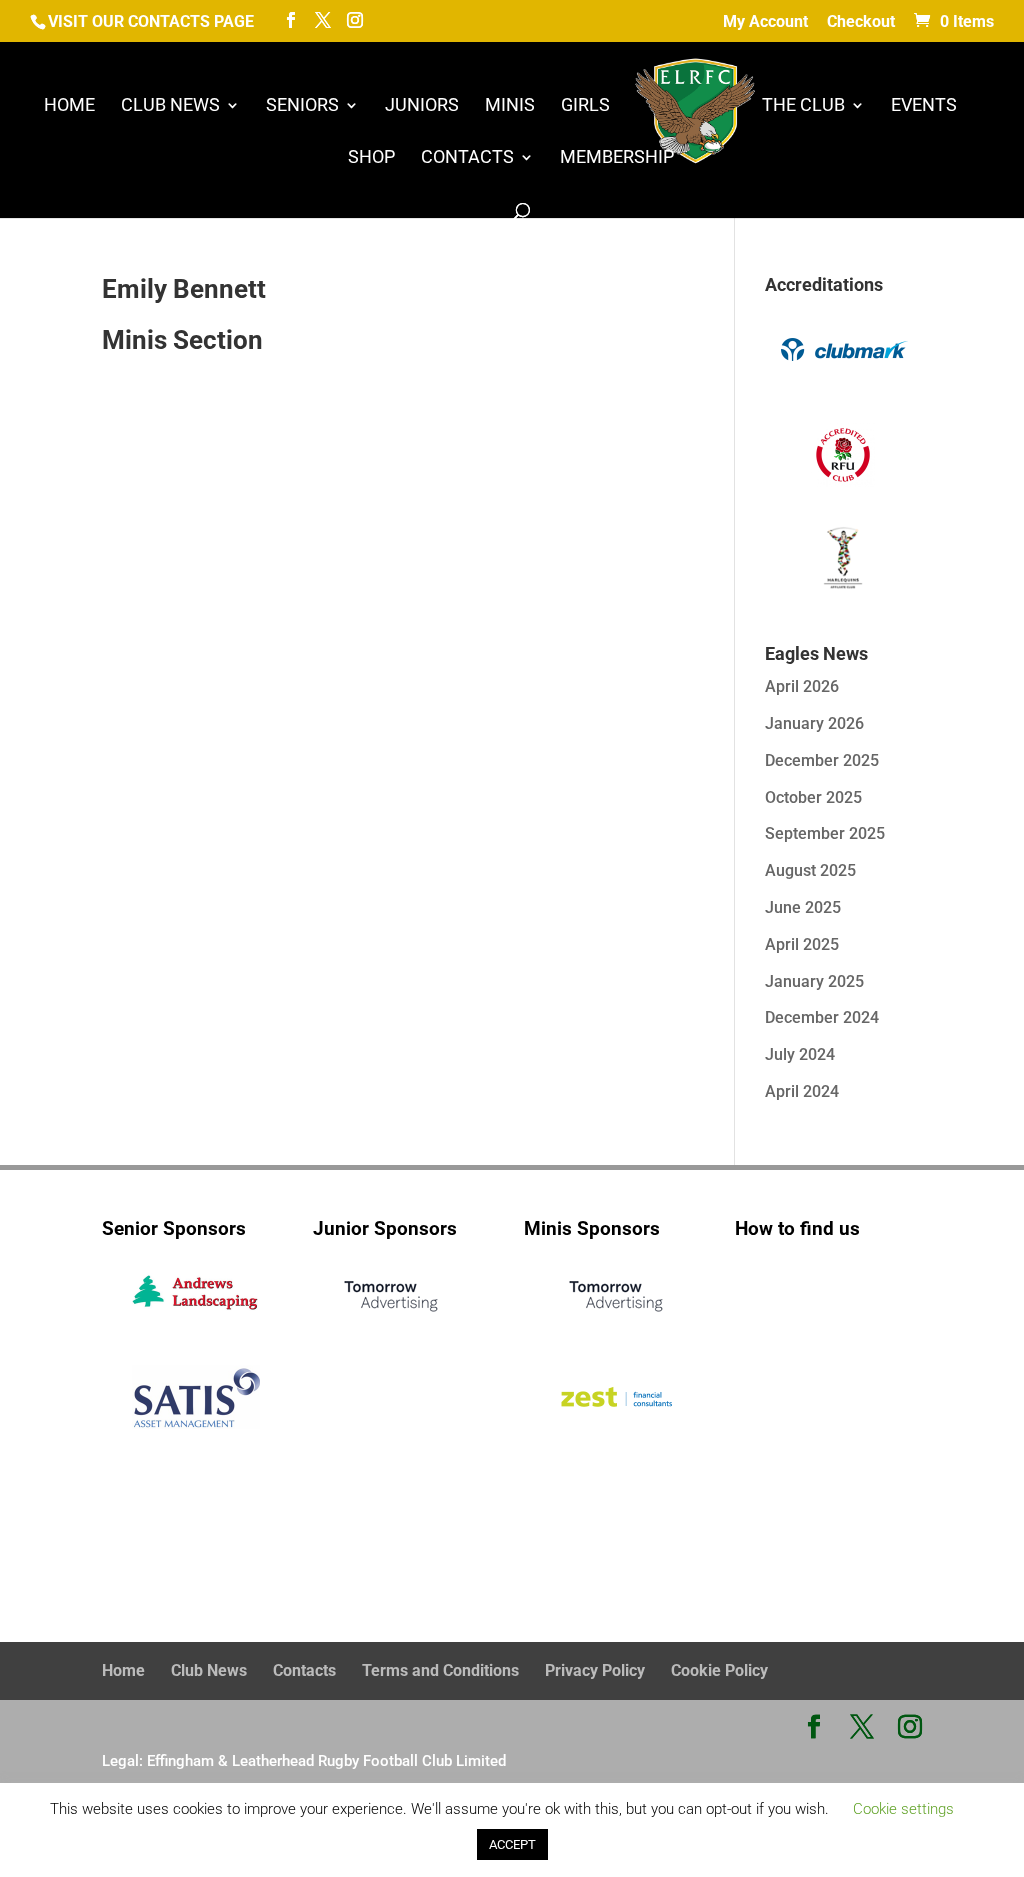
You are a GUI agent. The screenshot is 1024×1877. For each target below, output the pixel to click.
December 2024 (822, 1017)
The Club (803, 106)
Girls (585, 106)
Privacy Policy (595, 1670)
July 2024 (800, 1054)
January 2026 (814, 723)
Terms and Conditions (440, 1670)
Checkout (861, 22)
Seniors (302, 106)
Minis (510, 106)
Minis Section (182, 340)
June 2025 (803, 907)
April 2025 (802, 944)
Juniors (422, 106)
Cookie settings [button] (903, 1809)
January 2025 (814, 981)
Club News (170, 106)
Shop (371, 158)
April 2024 (802, 1091)
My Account (765, 22)
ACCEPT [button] (512, 1844)
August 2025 (810, 870)
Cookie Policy (719, 1670)
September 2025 (825, 833)
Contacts (467, 158)
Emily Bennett (184, 289)
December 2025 (822, 760)
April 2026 (802, 686)
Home (69, 106)
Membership (617, 158)
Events (924, 106)
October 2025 (813, 797)
